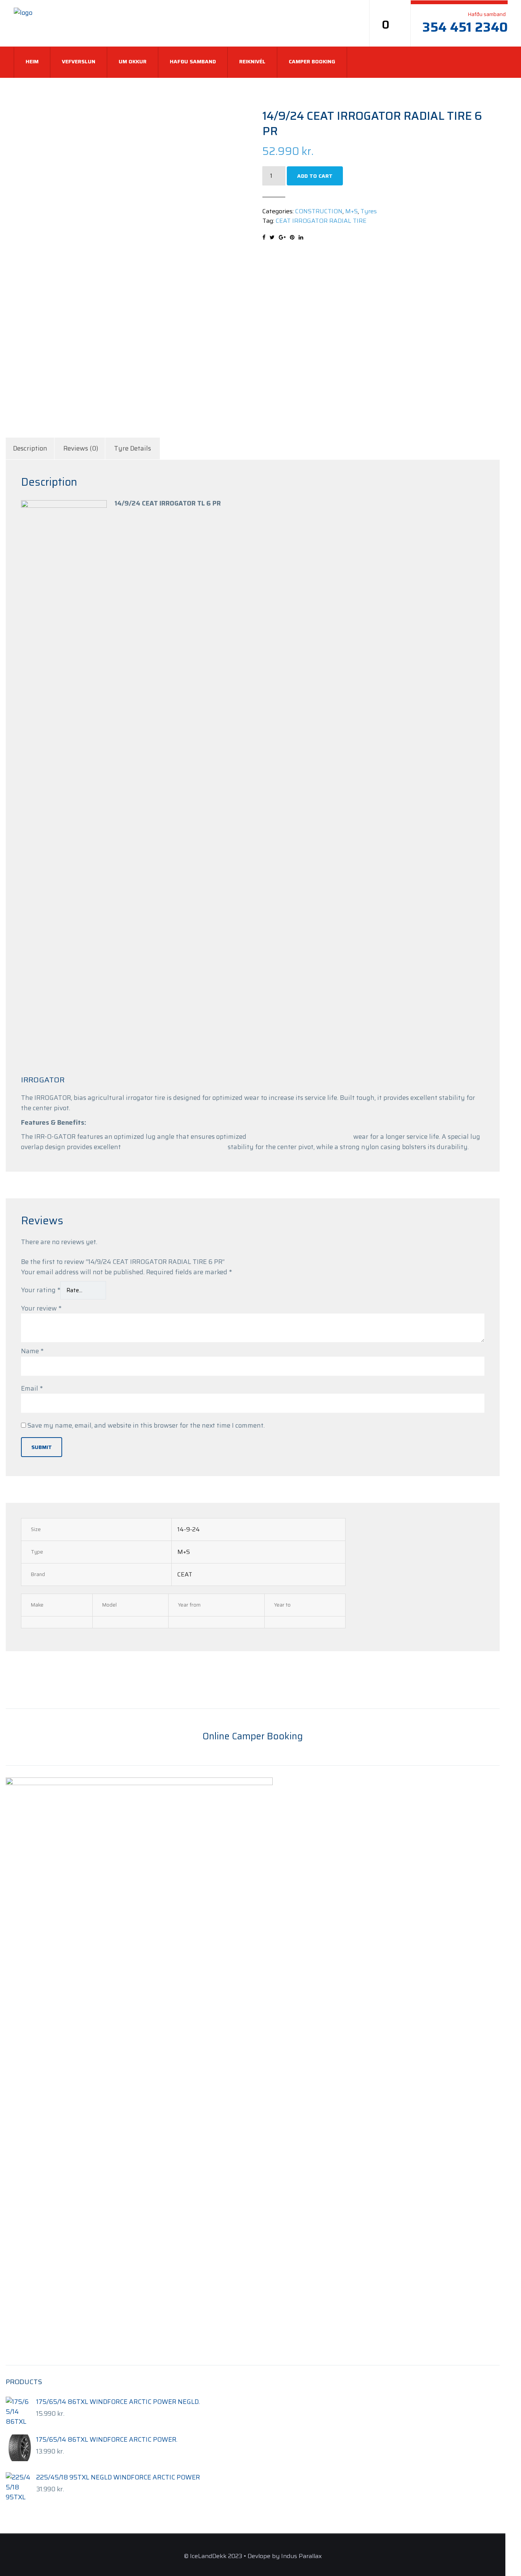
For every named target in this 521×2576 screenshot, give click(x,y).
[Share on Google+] (282, 237)
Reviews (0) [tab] (81, 448)
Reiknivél (252, 61)
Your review (41, 1308)
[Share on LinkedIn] (301, 237)
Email (32, 1388)
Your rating (41, 1290)
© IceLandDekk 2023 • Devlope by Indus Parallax (253, 2556)
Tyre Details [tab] (133, 448)
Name (32, 1351)
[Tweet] (272, 237)
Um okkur (133, 61)
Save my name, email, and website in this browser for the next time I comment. (146, 1425)
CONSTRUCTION (319, 211)
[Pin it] (292, 237)
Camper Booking (312, 61)
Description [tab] (30, 448)
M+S (351, 211)
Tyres (369, 211)
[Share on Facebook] (264, 237)
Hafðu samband (193, 61)
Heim (32, 61)
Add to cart (315, 176)
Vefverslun (79, 61)
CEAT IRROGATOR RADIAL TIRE (321, 221)
